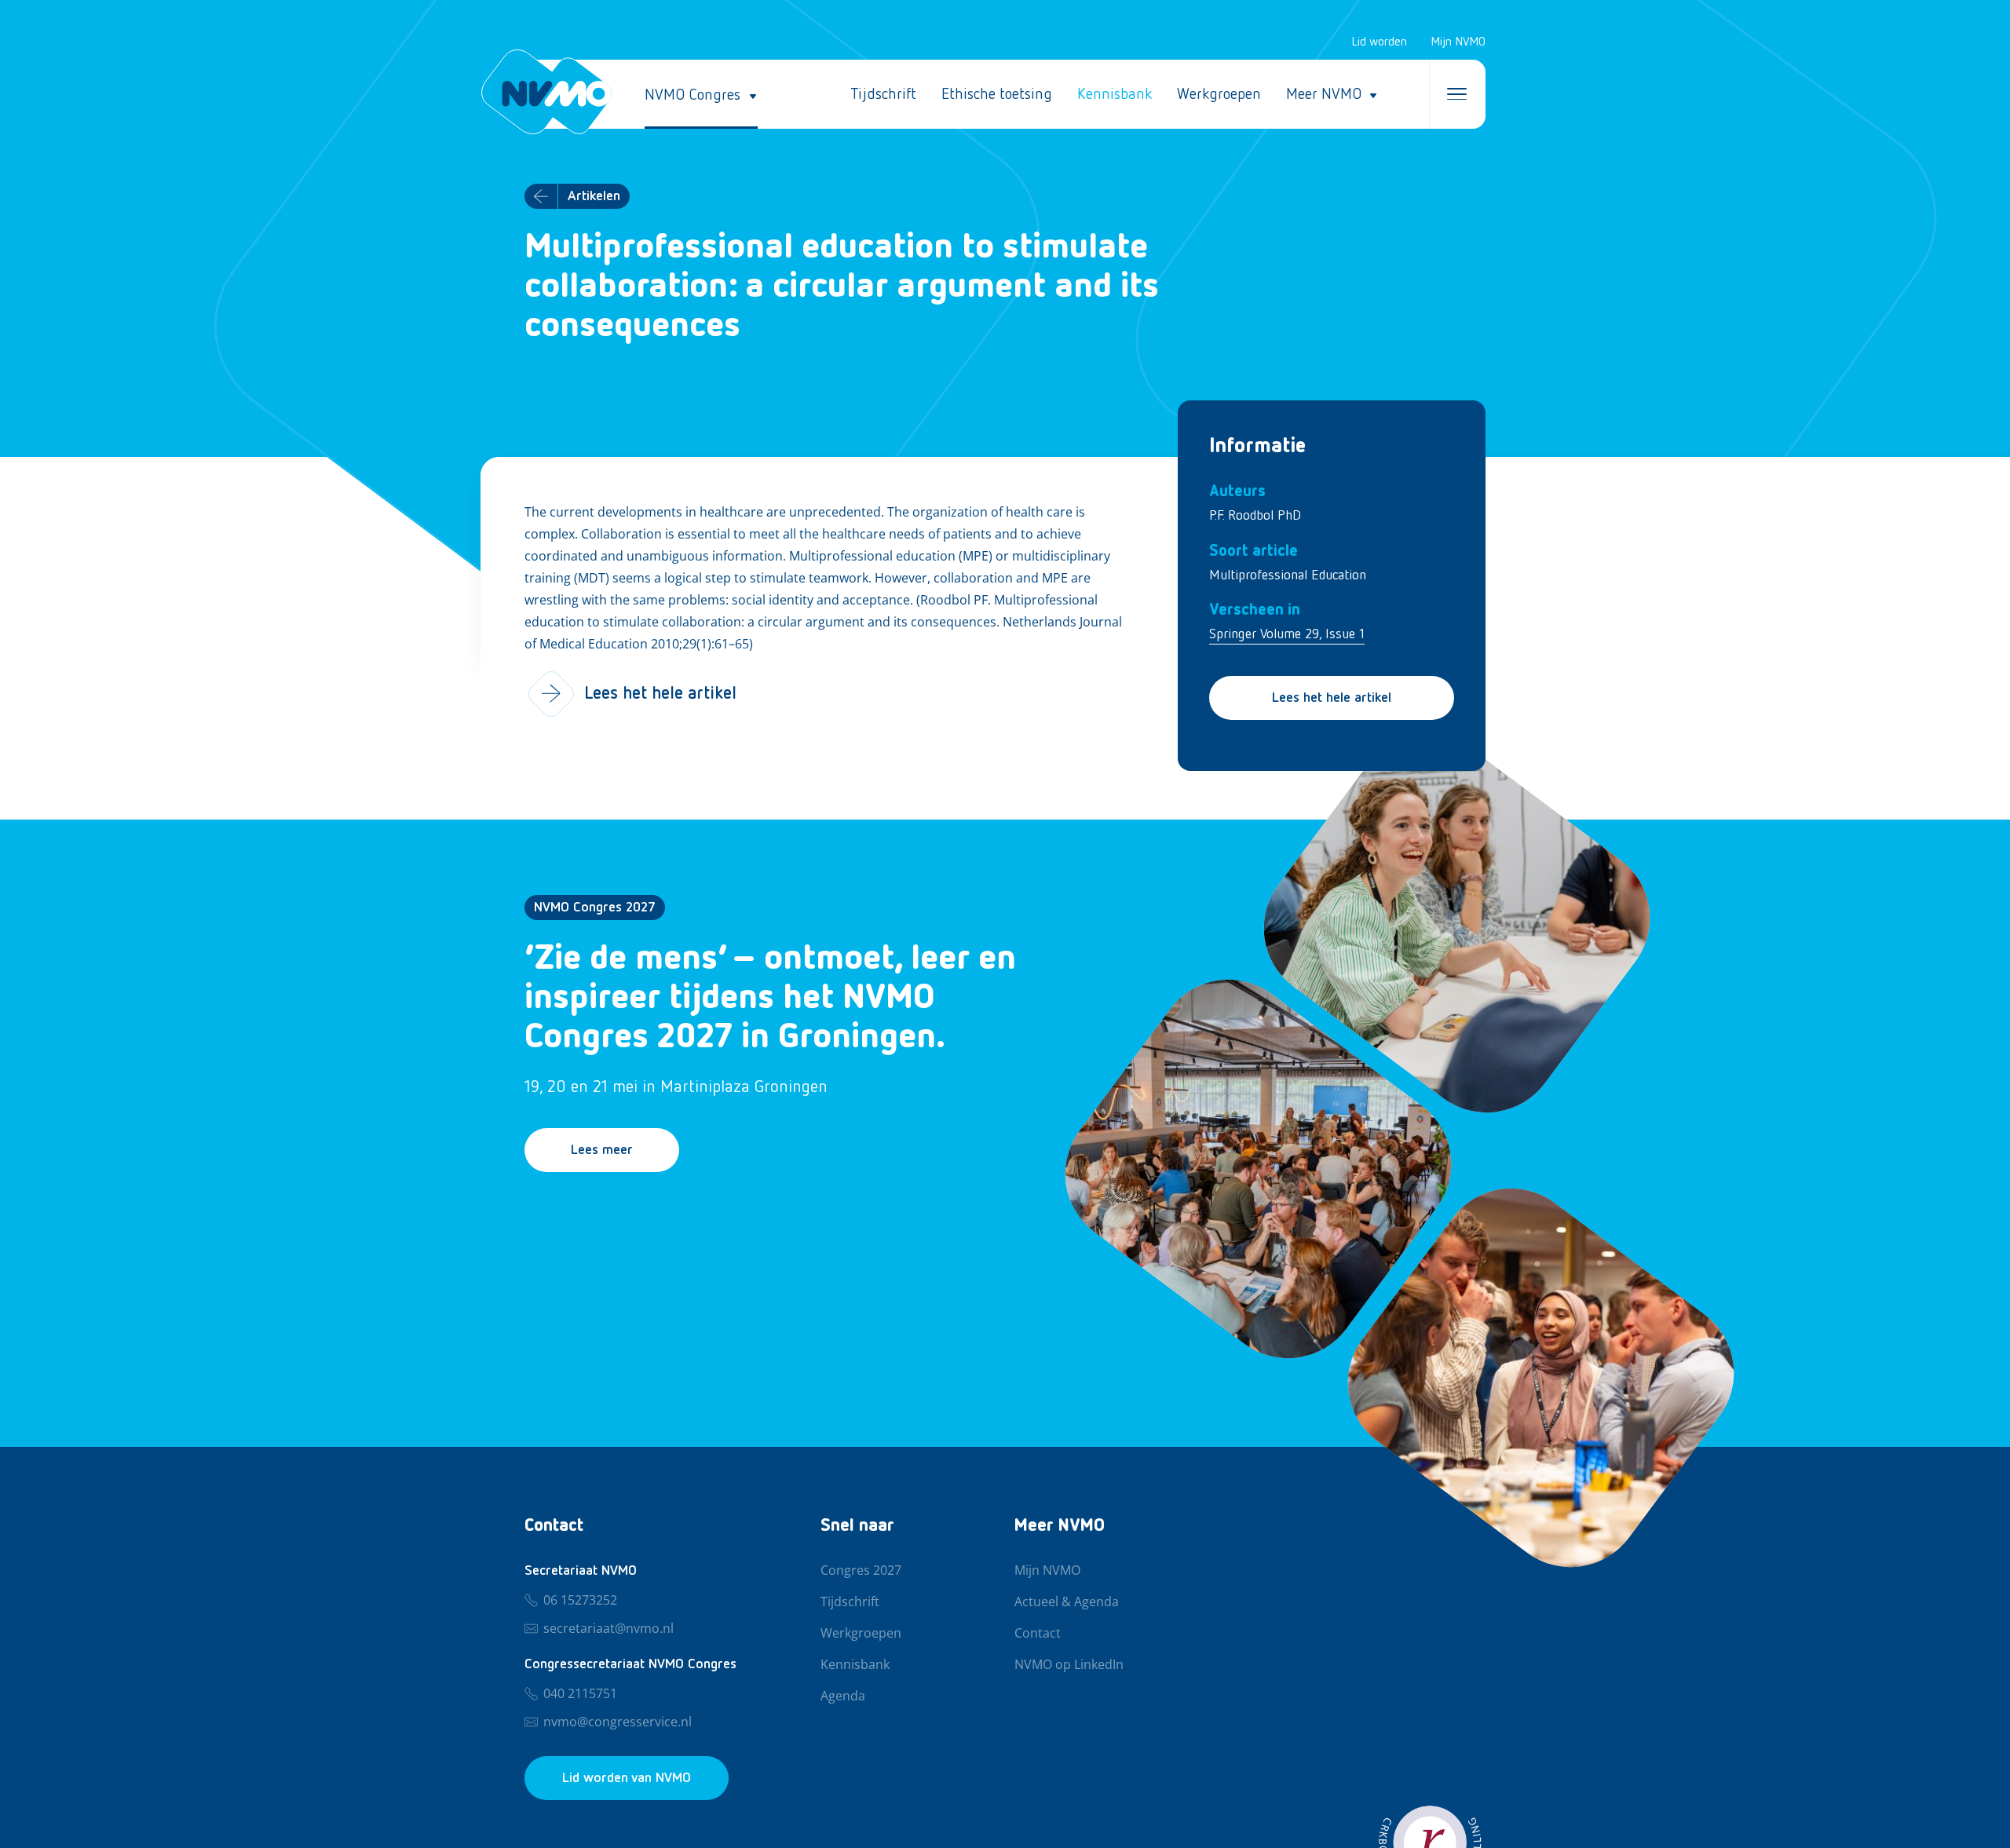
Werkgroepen (1219, 94)
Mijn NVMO (1458, 42)
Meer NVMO (1324, 94)
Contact (1038, 1634)
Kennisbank (1115, 94)
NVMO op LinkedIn (1069, 1665)
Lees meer (602, 1150)
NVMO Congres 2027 (595, 908)
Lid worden (1379, 42)
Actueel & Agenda (1067, 1602)
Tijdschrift (883, 94)
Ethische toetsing (997, 94)
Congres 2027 (861, 1571)
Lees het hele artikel (1332, 698)
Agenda (843, 1696)
